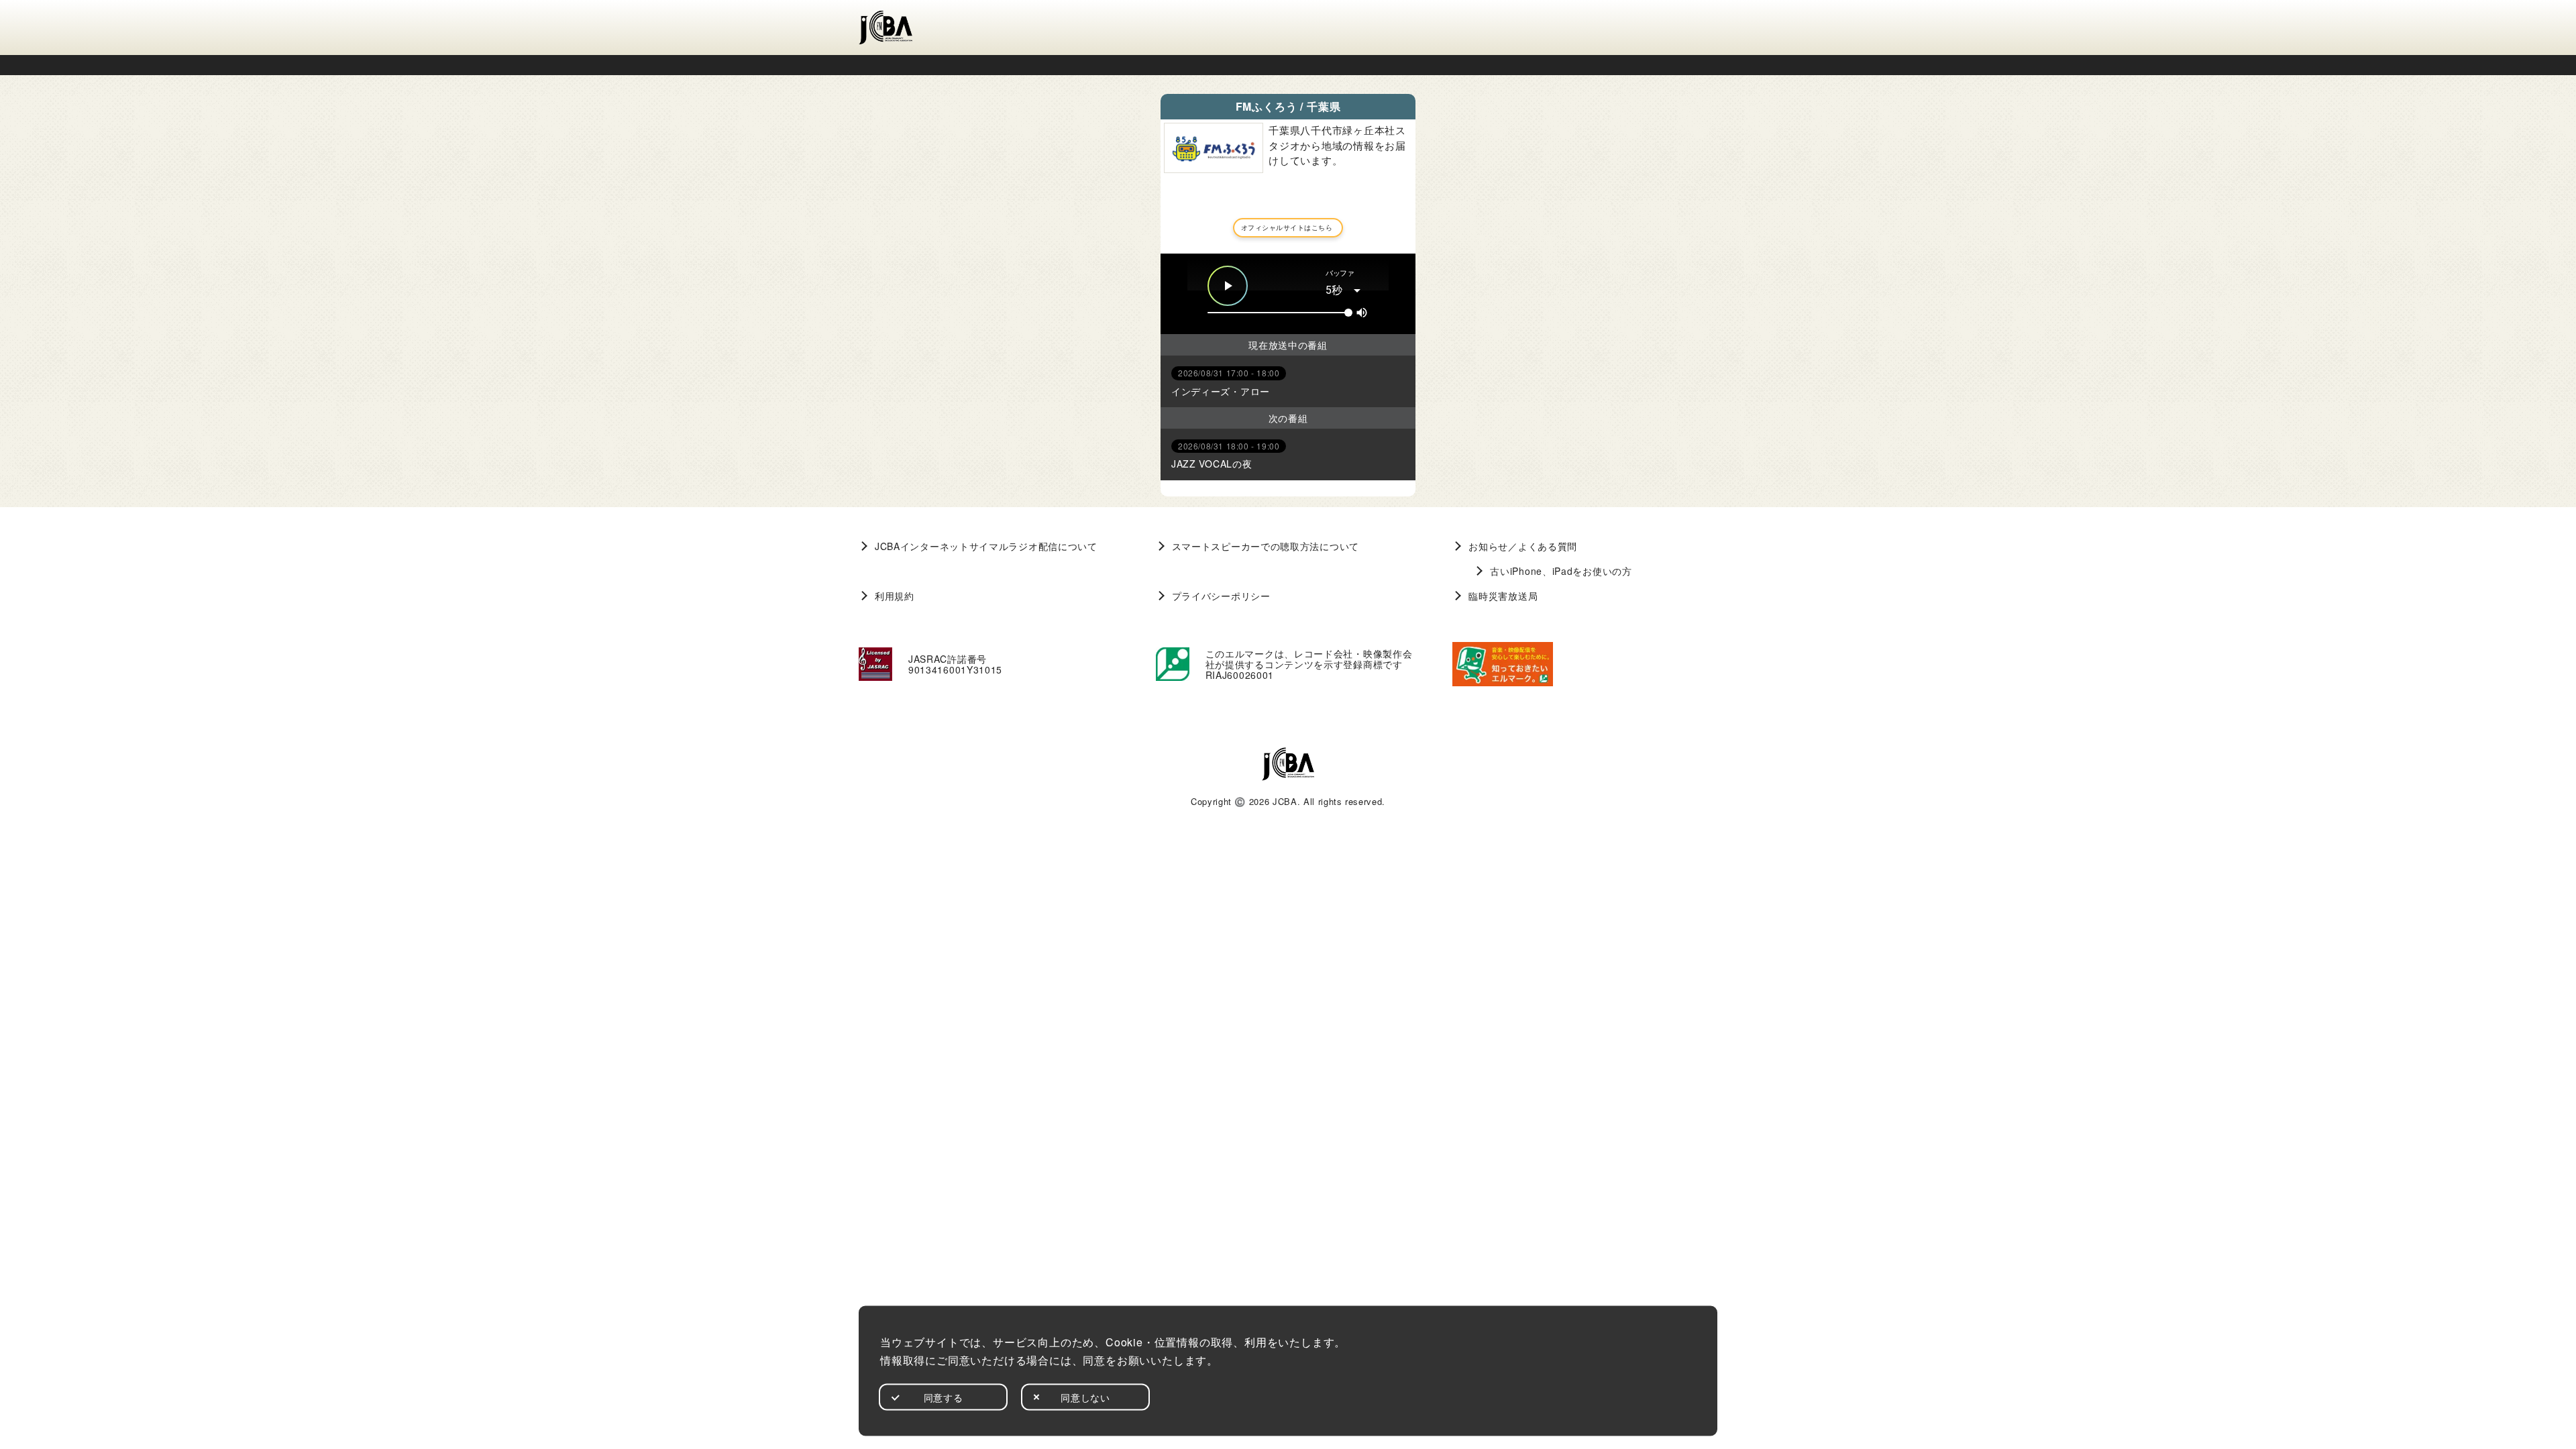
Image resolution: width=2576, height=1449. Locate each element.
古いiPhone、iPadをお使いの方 (1561, 571)
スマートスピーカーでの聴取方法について (1266, 546)
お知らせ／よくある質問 (1523, 546)
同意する (944, 1397)
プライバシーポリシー (1221, 596)
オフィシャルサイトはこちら (1287, 227)
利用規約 (895, 596)
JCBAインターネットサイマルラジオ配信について (986, 546)
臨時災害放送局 (1503, 596)
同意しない (1085, 1397)
